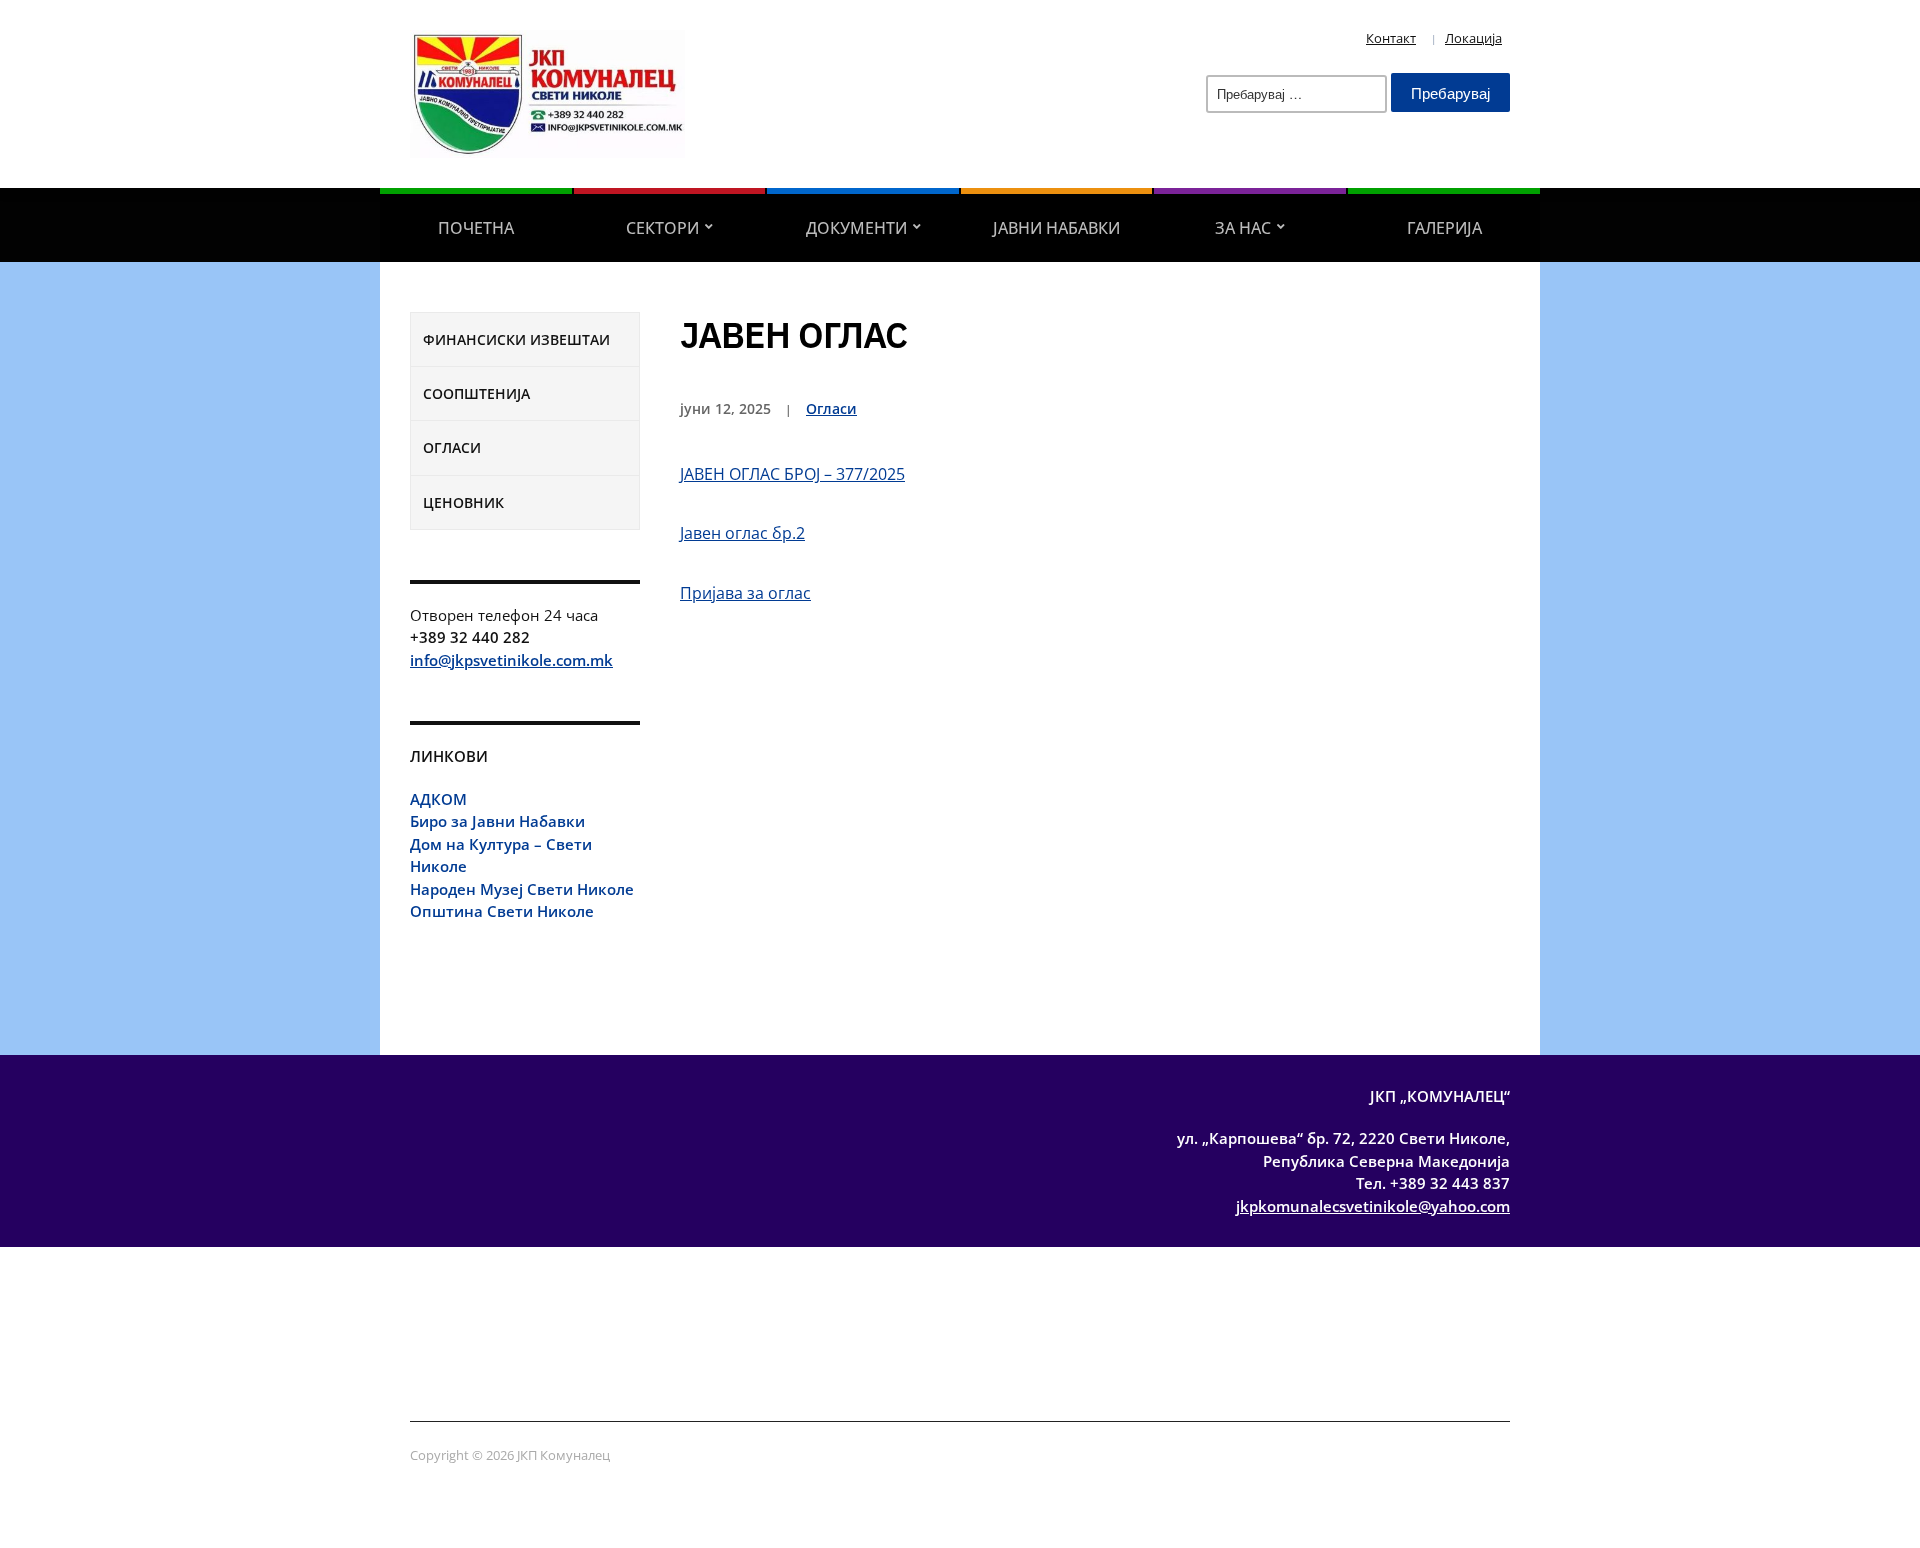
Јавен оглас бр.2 (742, 533)
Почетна (476, 228)
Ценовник (463, 502)
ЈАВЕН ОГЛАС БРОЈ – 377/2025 (792, 474)
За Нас (1243, 228)
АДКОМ (438, 799)
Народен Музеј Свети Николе (522, 889)
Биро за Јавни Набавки (497, 821)
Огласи (452, 447)
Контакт (1391, 38)
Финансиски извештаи (516, 339)
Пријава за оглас (745, 593)
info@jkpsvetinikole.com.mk (511, 660)
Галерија (1444, 228)
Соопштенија (476, 393)
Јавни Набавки (1056, 228)
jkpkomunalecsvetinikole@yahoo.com (1373, 1206)
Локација (1473, 38)
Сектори (662, 228)
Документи (856, 228)
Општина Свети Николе (502, 911)
